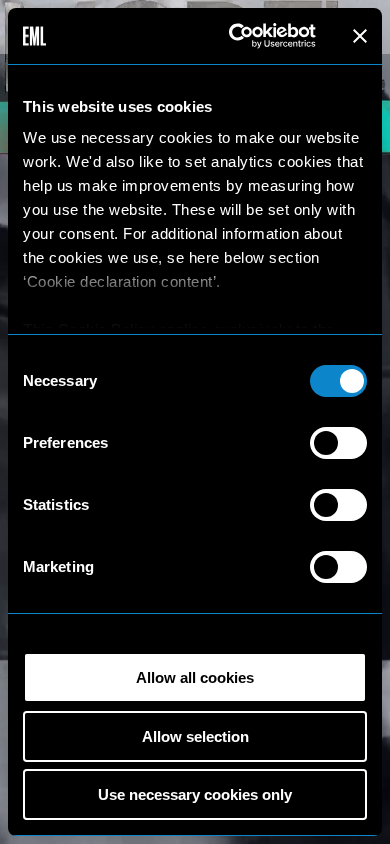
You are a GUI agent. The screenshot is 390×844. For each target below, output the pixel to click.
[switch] (338, 443)
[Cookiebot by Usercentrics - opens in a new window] (236, 36)
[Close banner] (360, 36)
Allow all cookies (195, 677)
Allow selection (195, 736)
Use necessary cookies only (195, 794)
